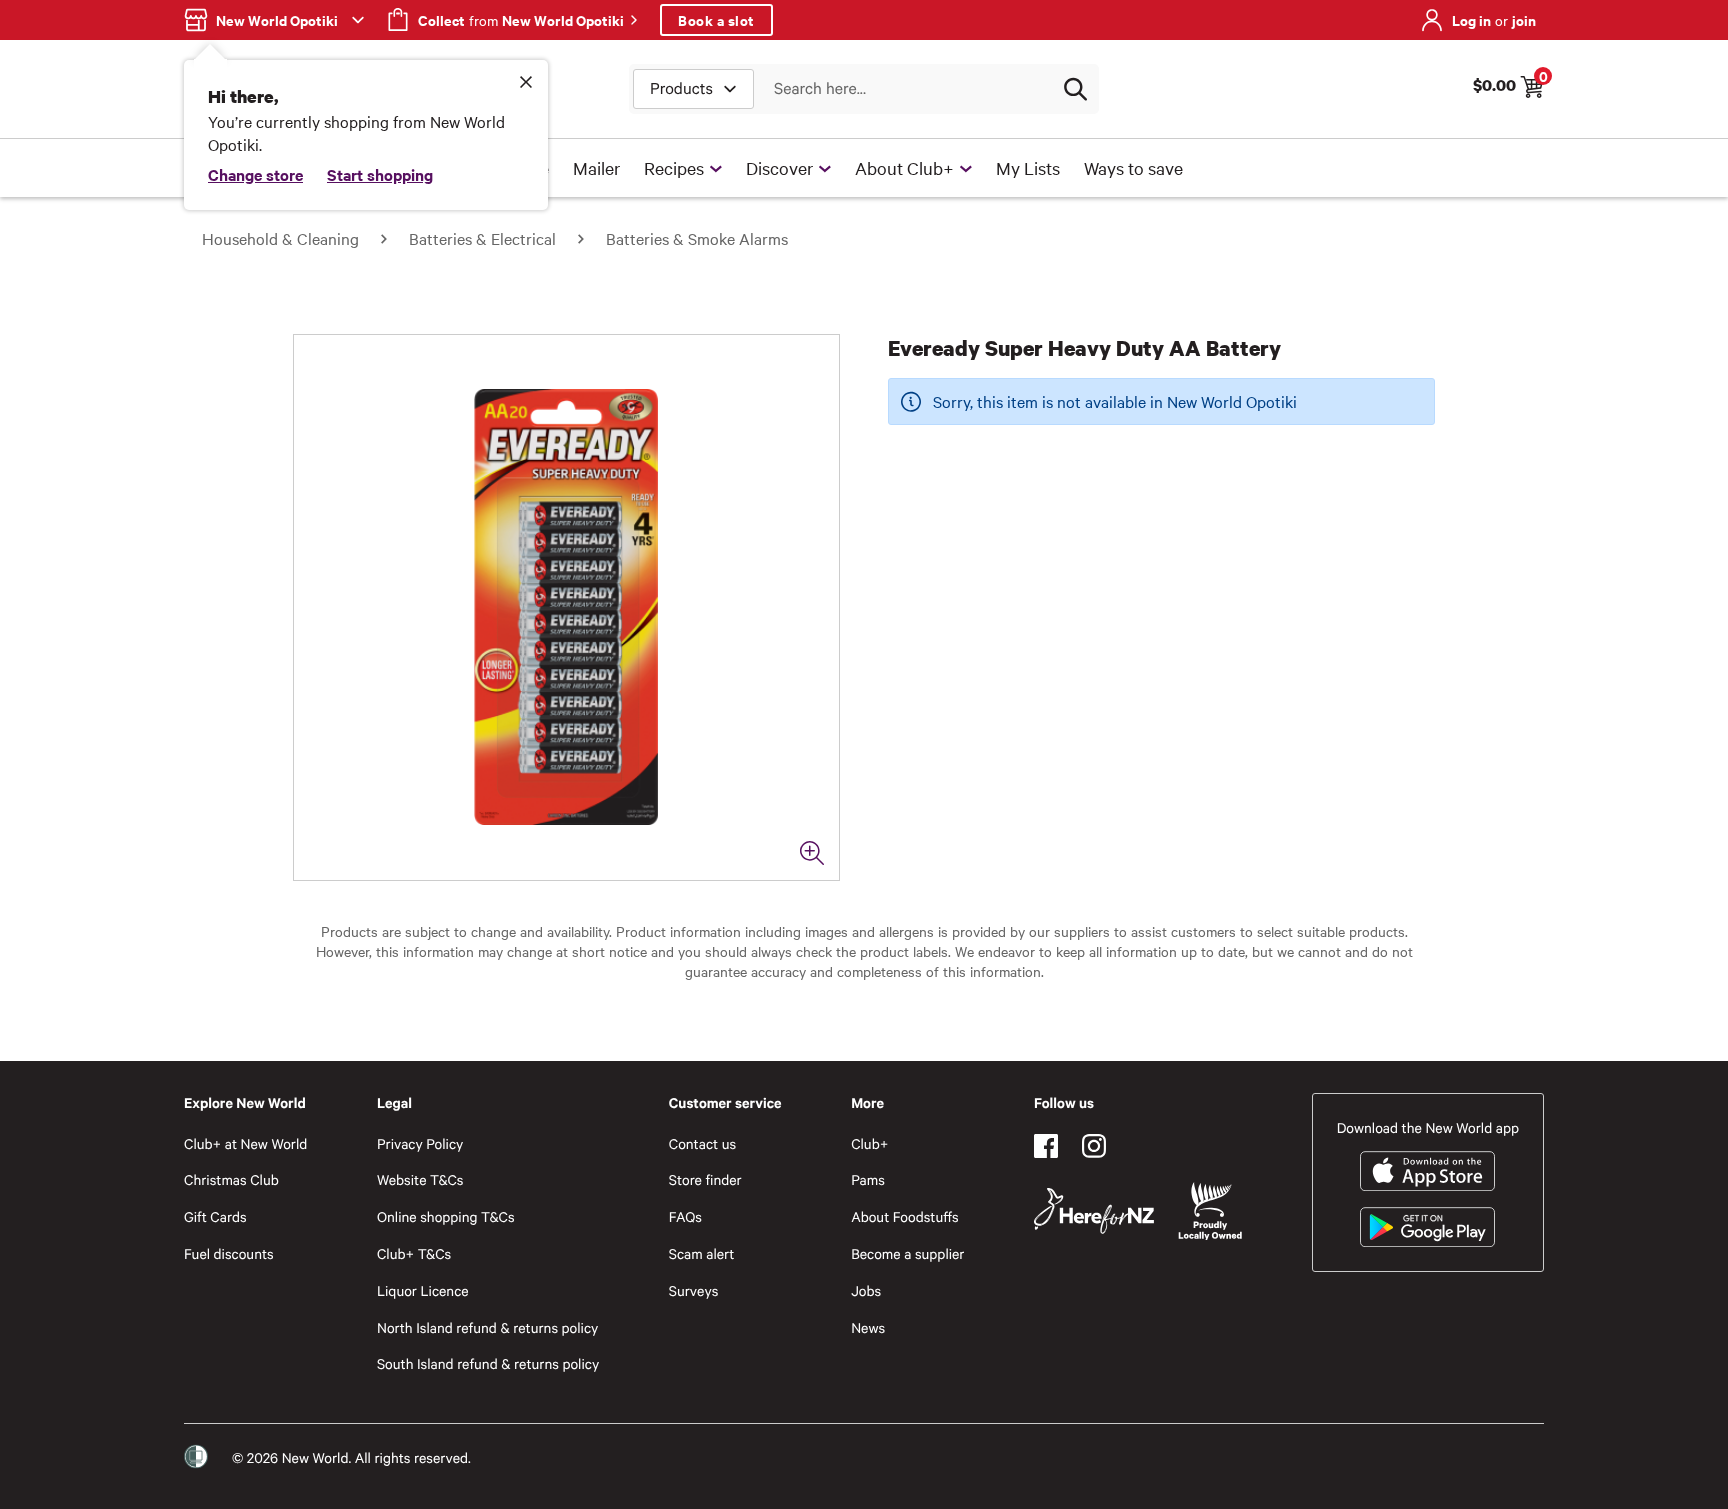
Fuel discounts (229, 1253)
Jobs (866, 1290)
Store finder (705, 1179)
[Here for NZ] (1094, 1211)
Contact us (702, 1143)
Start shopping (380, 174)
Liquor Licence (423, 1290)
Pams (868, 1179)
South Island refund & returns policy (488, 1363)
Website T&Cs (420, 1179)
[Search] (1075, 89)
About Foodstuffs (905, 1216)
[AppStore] (1427, 1171)
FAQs (685, 1216)
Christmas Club (231, 1179)
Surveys (694, 1290)
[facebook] (1046, 1146)
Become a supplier (907, 1253)
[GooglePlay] (1427, 1227)
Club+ (869, 1143)
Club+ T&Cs (414, 1253)
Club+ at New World (245, 1143)
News (868, 1327)
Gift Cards (215, 1216)
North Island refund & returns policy (487, 1327)
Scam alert (702, 1253)
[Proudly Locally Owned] (1210, 1211)
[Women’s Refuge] (196, 1457)
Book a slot (716, 19)
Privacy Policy (420, 1143)
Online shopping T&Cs (446, 1216)
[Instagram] (1094, 1146)
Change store (255, 174)
